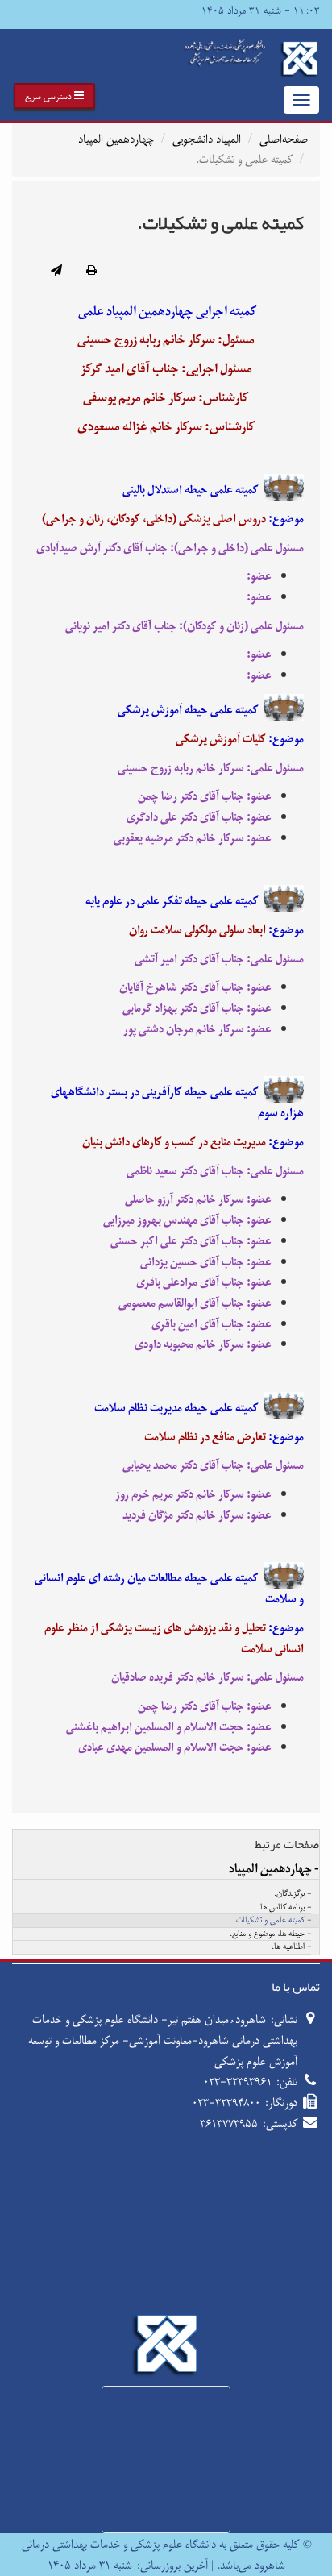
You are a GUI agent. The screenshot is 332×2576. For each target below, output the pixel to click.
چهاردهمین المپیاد (116, 139)
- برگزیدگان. (293, 1894)
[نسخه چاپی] (91, 272)
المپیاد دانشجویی (207, 139)
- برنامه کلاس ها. (284, 1908)
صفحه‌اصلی (284, 139)
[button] (54, 96)
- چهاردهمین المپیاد (274, 1869)
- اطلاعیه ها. (291, 1947)
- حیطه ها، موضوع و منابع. (270, 1934)
